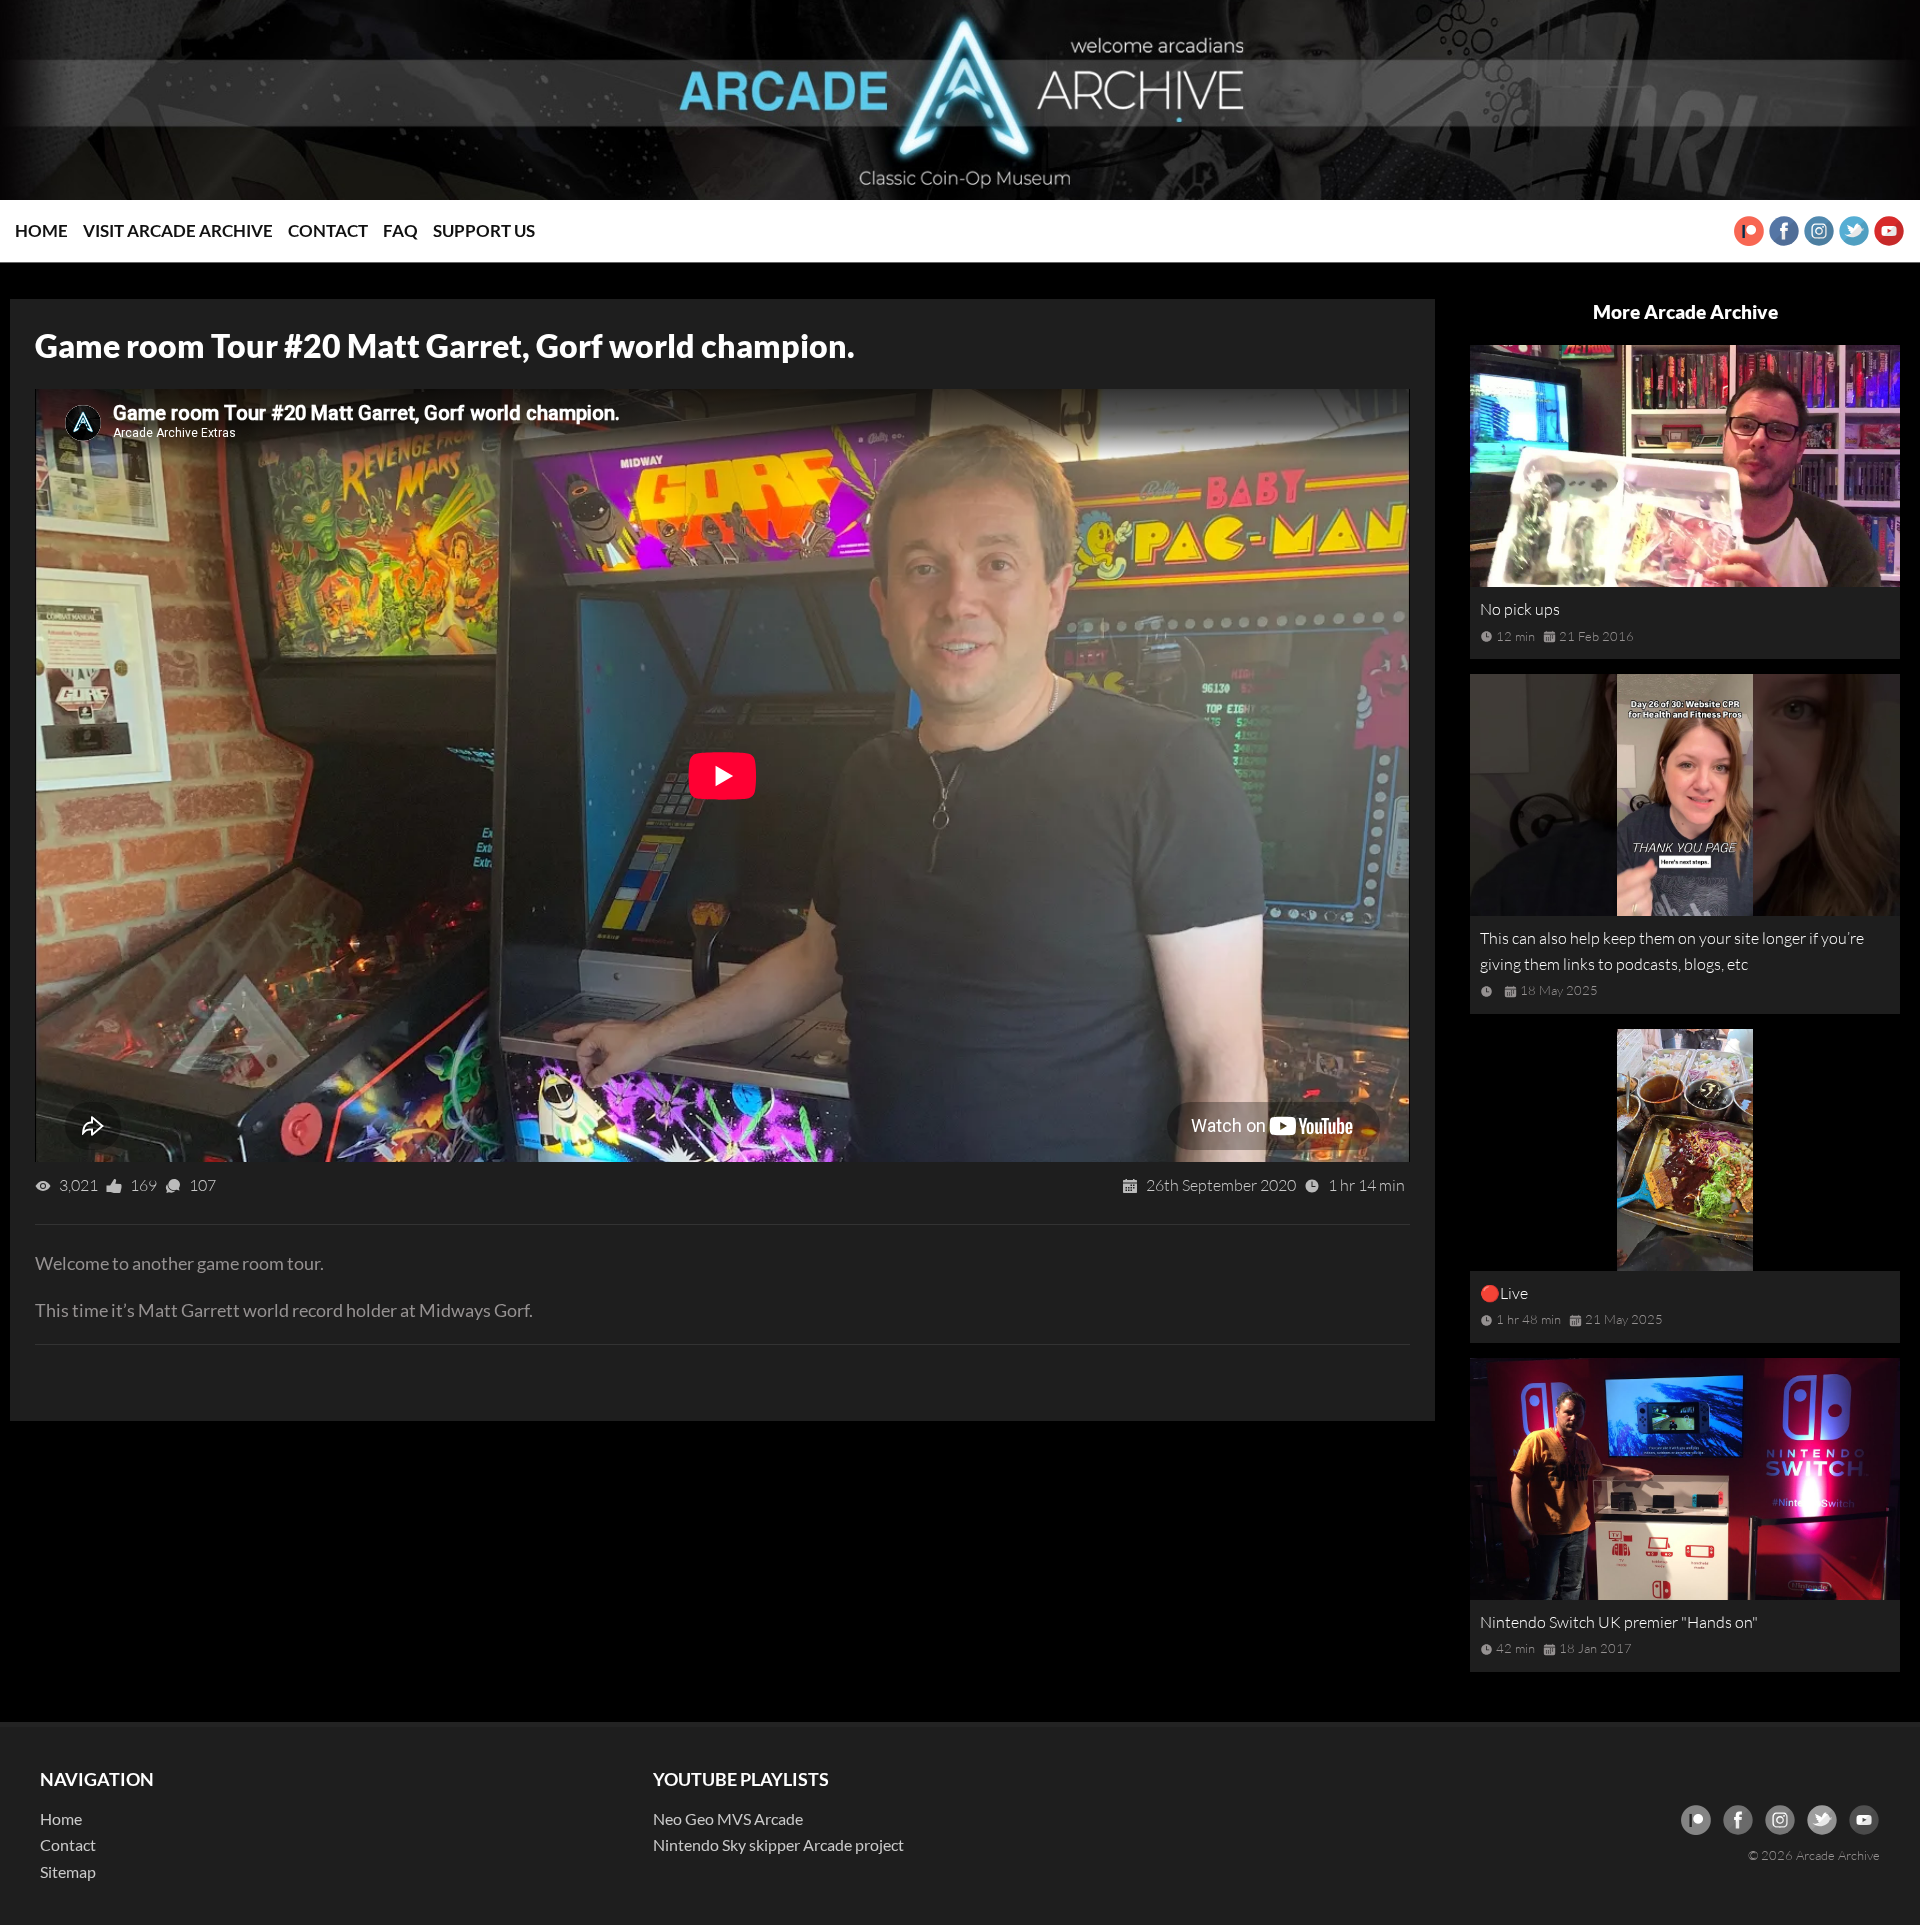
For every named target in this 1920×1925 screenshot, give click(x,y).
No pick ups (1520, 609)
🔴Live (1504, 1293)
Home (41, 230)
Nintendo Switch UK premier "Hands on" (1619, 1622)
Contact (328, 230)
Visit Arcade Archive (178, 230)
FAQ (400, 230)
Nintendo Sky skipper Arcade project (778, 1844)
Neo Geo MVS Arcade (728, 1818)
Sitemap (68, 1871)
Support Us (484, 230)
